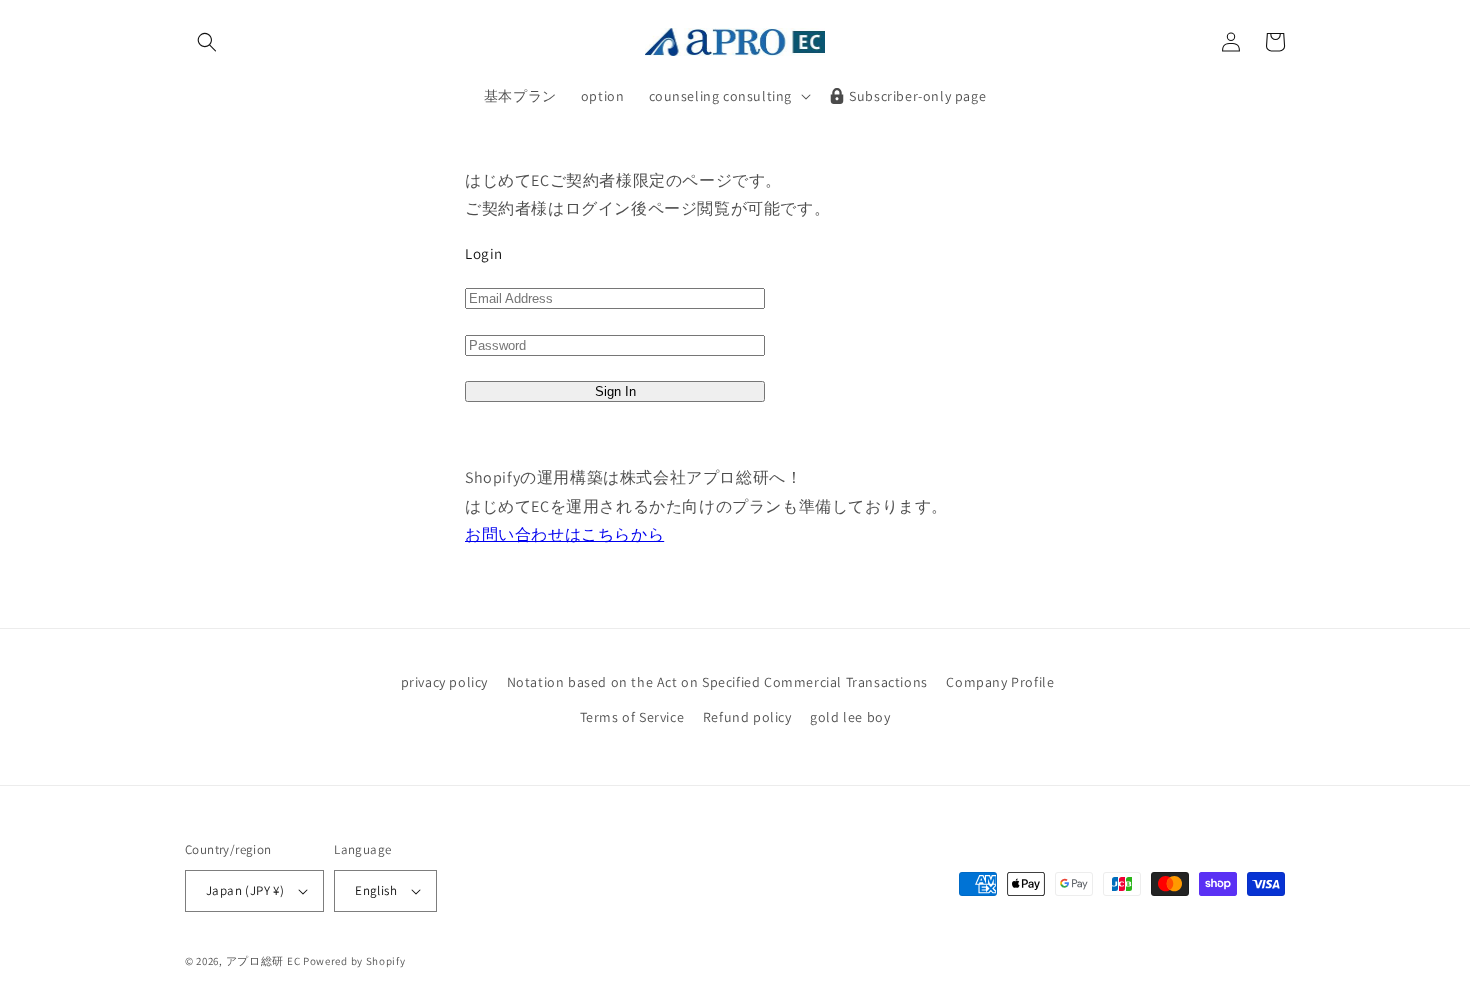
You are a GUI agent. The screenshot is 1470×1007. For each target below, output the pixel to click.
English (376, 890)
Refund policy (747, 717)
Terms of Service (632, 717)
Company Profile (1000, 682)
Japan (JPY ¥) (245, 890)
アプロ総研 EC (263, 961)
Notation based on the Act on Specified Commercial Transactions (717, 682)
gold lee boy (850, 717)
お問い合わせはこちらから (564, 534)
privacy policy (444, 682)
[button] (207, 42)
